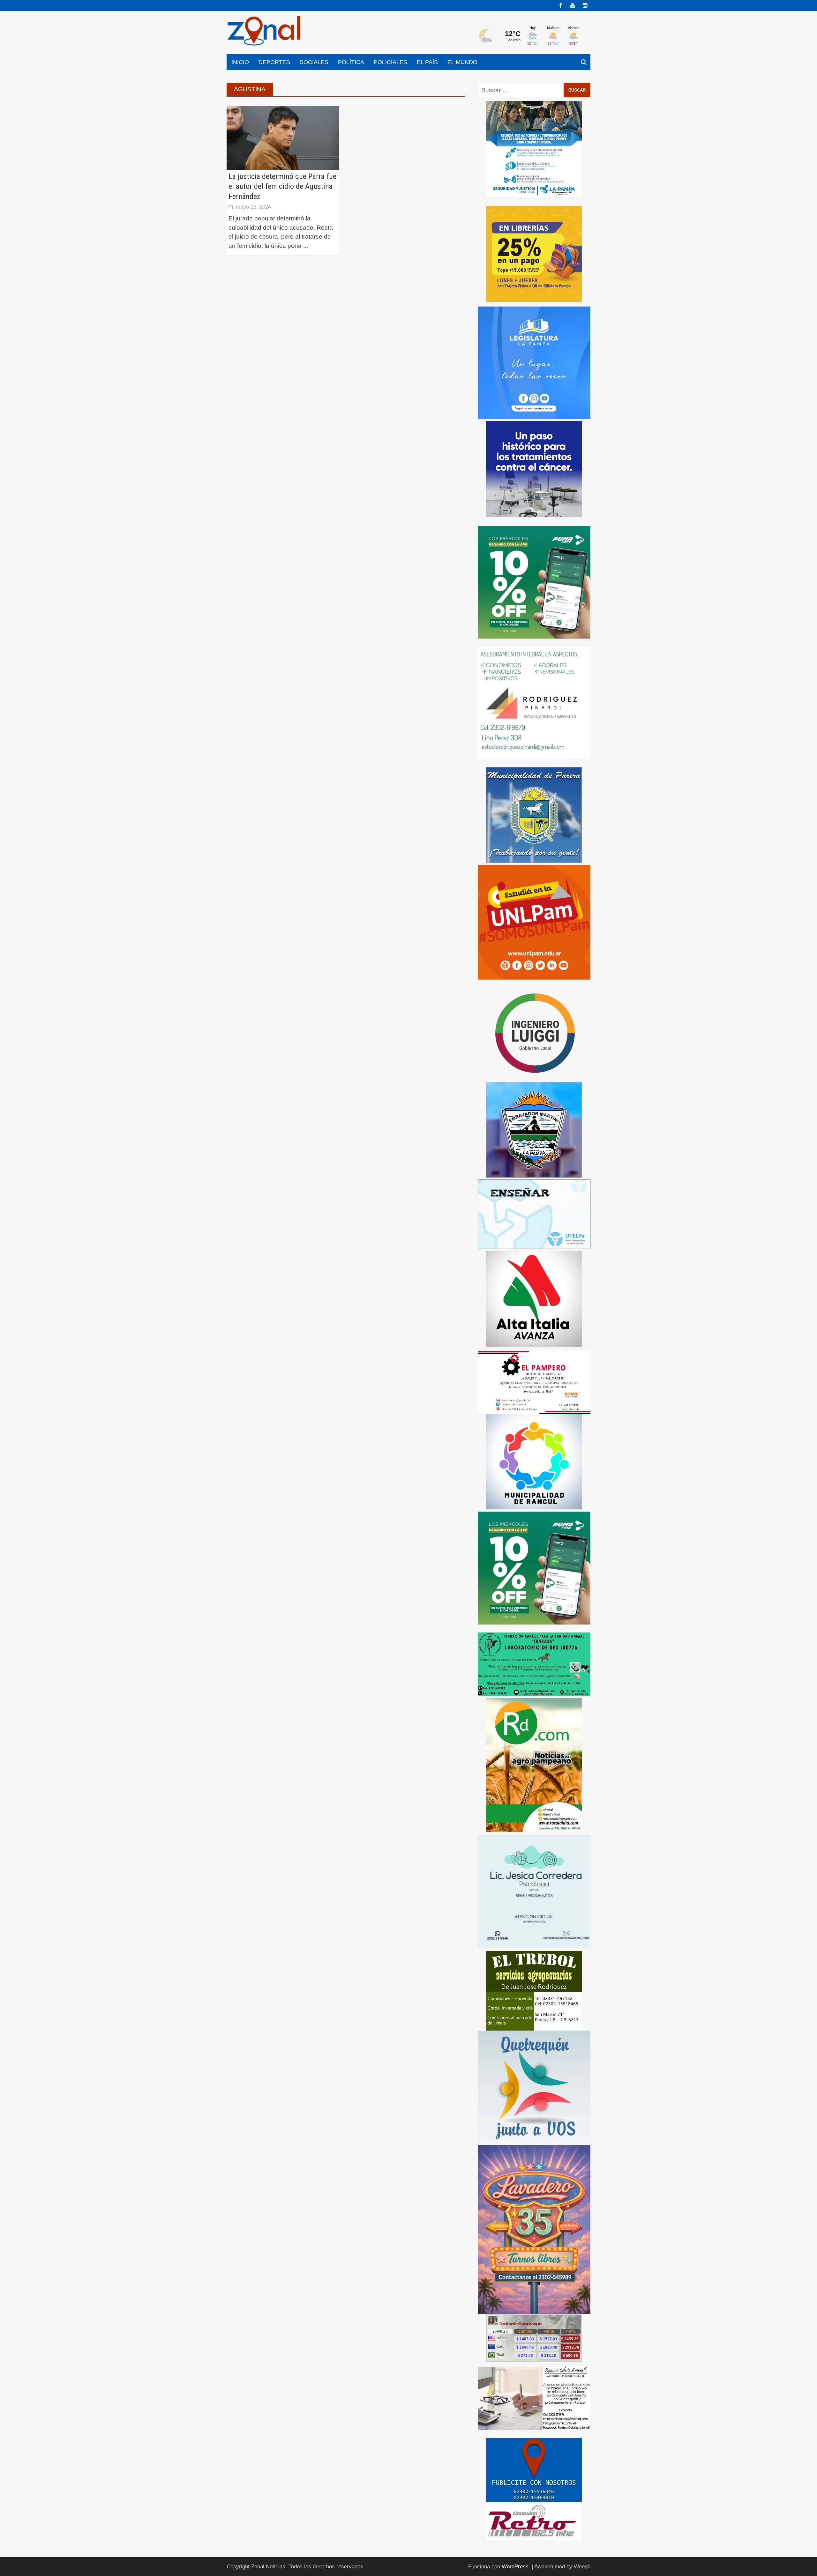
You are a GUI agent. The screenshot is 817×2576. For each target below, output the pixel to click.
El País (427, 62)
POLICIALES (390, 62)
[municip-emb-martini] (534, 1129)
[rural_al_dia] (534, 1764)
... (306, 246)
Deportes (274, 62)
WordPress (515, 2567)
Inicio (240, 62)
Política (351, 62)
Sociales (314, 62)
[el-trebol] (534, 1990)
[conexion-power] (534, 2522)
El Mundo (462, 62)
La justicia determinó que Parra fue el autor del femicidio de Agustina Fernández (282, 186)
